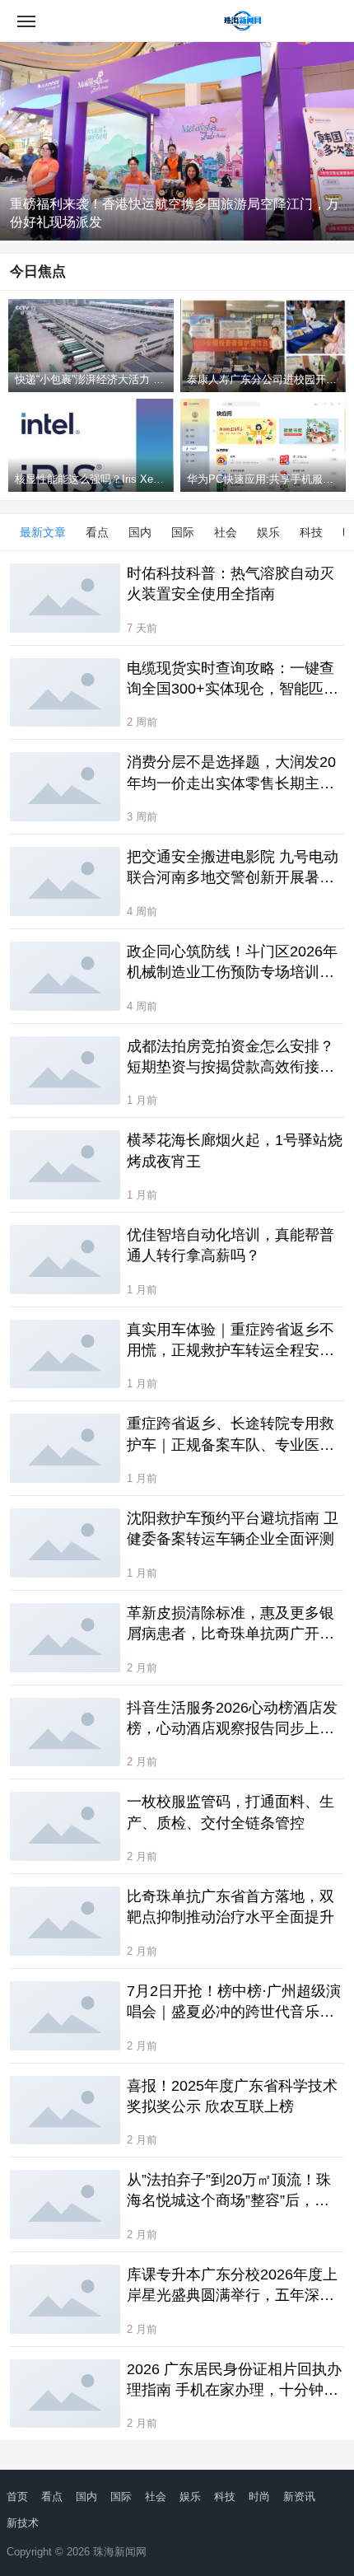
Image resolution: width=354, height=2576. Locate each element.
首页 (17, 2497)
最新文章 (43, 532)
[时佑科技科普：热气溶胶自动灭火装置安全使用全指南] (65, 598)
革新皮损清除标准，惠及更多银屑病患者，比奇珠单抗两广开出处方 (231, 1625)
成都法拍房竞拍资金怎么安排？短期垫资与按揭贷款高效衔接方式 (231, 1058)
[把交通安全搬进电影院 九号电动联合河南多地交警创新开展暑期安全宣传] (65, 881)
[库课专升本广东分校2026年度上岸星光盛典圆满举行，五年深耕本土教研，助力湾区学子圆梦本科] (65, 2299)
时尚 (259, 2497)
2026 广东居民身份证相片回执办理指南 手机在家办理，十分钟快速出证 (234, 2381)
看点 (97, 532)
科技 (311, 532)
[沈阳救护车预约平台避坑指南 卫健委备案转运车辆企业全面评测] (65, 1543)
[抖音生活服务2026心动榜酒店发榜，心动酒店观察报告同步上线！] (65, 1732)
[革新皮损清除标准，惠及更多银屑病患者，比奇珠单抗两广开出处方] (65, 1638)
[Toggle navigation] (26, 21)
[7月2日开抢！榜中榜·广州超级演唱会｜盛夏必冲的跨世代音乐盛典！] (65, 2016)
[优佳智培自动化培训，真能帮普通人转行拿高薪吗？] (65, 1260)
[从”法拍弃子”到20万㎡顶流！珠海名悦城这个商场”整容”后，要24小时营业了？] (65, 2204)
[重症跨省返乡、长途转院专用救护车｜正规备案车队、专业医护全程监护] (65, 1448)
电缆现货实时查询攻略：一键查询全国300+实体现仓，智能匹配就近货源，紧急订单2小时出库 (233, 680)
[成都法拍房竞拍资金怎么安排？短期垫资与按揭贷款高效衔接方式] (65, 1071)
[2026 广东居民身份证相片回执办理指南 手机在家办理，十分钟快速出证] (65, 2394)
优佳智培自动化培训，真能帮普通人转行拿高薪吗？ (231, 1245)
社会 (226, 532)
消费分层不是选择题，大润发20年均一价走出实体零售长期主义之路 (231, 774)
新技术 (23, 2523)
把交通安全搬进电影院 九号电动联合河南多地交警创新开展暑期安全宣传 (233, 868)
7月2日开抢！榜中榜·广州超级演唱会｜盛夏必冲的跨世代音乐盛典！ (234, 2003)
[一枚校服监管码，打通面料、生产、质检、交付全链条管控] (65, 1826)
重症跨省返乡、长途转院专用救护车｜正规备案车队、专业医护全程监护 (231, 1435)
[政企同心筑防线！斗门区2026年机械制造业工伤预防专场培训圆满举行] (65, 976)
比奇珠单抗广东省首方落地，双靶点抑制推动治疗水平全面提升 (231, 1907)
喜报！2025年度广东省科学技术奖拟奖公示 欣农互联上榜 (232, 2096)
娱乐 (268, 532)
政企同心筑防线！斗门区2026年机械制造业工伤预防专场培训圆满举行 (232, 963)
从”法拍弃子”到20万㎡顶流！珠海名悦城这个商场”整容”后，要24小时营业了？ (229, 2191)
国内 (140, 532)
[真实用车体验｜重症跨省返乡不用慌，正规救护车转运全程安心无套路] (65, 1354)
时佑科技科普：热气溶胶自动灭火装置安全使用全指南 (231, 584)
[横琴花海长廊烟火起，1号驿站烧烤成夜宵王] (65, 1165)
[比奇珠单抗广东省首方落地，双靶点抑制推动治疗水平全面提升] (65, 1921)
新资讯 (299, 2497)
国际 (183, 532)
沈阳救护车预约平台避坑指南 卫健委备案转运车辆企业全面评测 (233, 1529)
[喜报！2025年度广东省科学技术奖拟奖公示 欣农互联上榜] (65, 2111)
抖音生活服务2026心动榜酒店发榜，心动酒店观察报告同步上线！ (232, 1719)
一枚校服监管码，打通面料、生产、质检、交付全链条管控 (231, 1812)
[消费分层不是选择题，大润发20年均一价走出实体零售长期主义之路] (65, 787)
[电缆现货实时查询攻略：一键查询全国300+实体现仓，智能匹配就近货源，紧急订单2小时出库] (65, 693)
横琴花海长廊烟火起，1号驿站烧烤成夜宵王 (235, 1150)
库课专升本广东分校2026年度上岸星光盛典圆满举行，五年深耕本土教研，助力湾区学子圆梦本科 (232, 2286)
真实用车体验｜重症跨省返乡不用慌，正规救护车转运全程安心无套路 (231, 1341)
